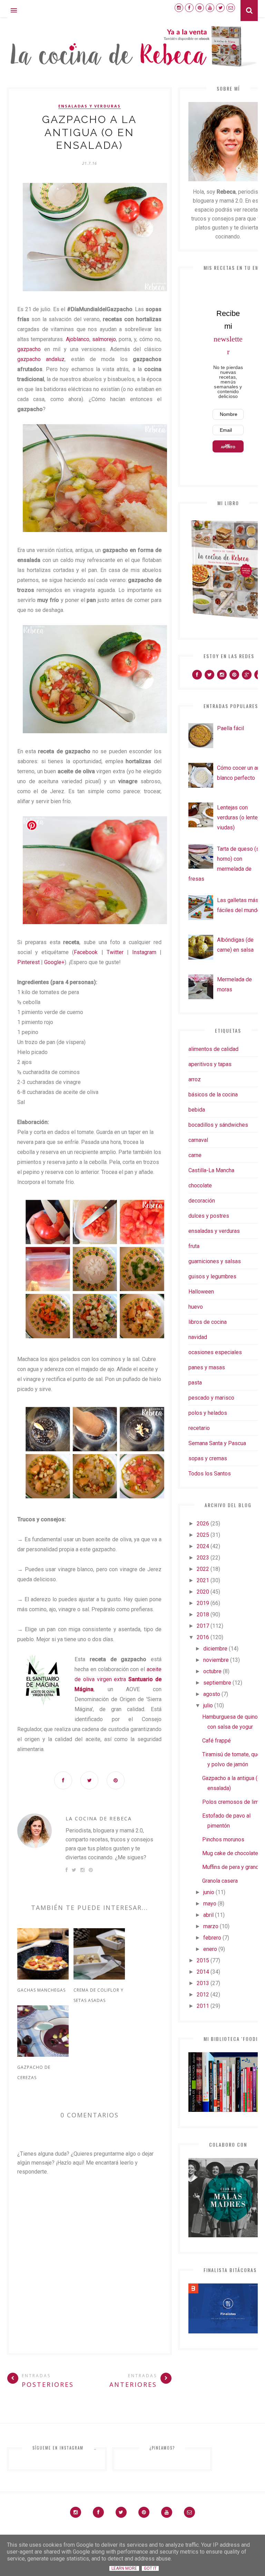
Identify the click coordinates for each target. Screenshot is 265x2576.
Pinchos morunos (223, 1839)
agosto (212, 1694)
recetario (199, 1428)
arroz (195, 1079)
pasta (195, 1383)
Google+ (54, 962)
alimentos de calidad (213, 1049)
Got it (150, 2568)
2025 (203, 1535)
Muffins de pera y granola (233, 1867)
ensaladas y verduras (90, 106)
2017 (203, 1626)
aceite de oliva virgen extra (118, 1679)
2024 (203, 1546)
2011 (203, 2006)
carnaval (198, 1140)
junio (209, 1892)
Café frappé (217, 1741)
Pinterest (28, 962)
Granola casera (220, 1881)
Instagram (144, 952)
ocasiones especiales (215, 1352)
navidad (198, 1337)
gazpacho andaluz (41, 359)
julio (208, 1705)
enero (210, 1949)
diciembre (215, 1649)
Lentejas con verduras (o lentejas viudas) (241, 817)
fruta (194, 1246)
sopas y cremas (208, 1458)
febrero (212, 1938)
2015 (203, 1960)
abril (208, 1915)
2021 (203, 1580)
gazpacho (29, 349)
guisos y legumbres (212, 1276)
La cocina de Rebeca (99, 1818)
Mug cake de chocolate (230, 1853)
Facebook (86, 952)
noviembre (216, 1660)
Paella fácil (230, 728)
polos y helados (208, 1413)
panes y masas (207, 1367)
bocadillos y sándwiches (218, 1125)
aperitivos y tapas (210, 1064)
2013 (203, 1983)
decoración (202, 1201)
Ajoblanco (78, 339)
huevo (196, 1307)
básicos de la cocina (213, 1095)
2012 (203, 1995)
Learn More (124, 2568)
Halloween (201, 1292)
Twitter (115, 952)
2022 (203, 1569)
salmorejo (104, 339)
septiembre (217, 1683)
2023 (203, 1558)
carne (195, 1155)
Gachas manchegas (41, 1990)
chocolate (200, 1185)
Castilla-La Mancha (211, 1170)
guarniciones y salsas (215, 1261)
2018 (203, 1614)
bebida (197, 1110)
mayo (210, 1904)
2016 (203, 1637)
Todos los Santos (210, 1474)
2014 (203, 1972)
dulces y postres (209, 1216)
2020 (203, 1592)
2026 (203, 1524)
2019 (203, 1603)
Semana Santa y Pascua (217, 1443)
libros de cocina (208, 1322)
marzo (211, 1926)
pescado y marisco (211, 1398)
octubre (212, 1671)
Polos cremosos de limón (233, 1802)
